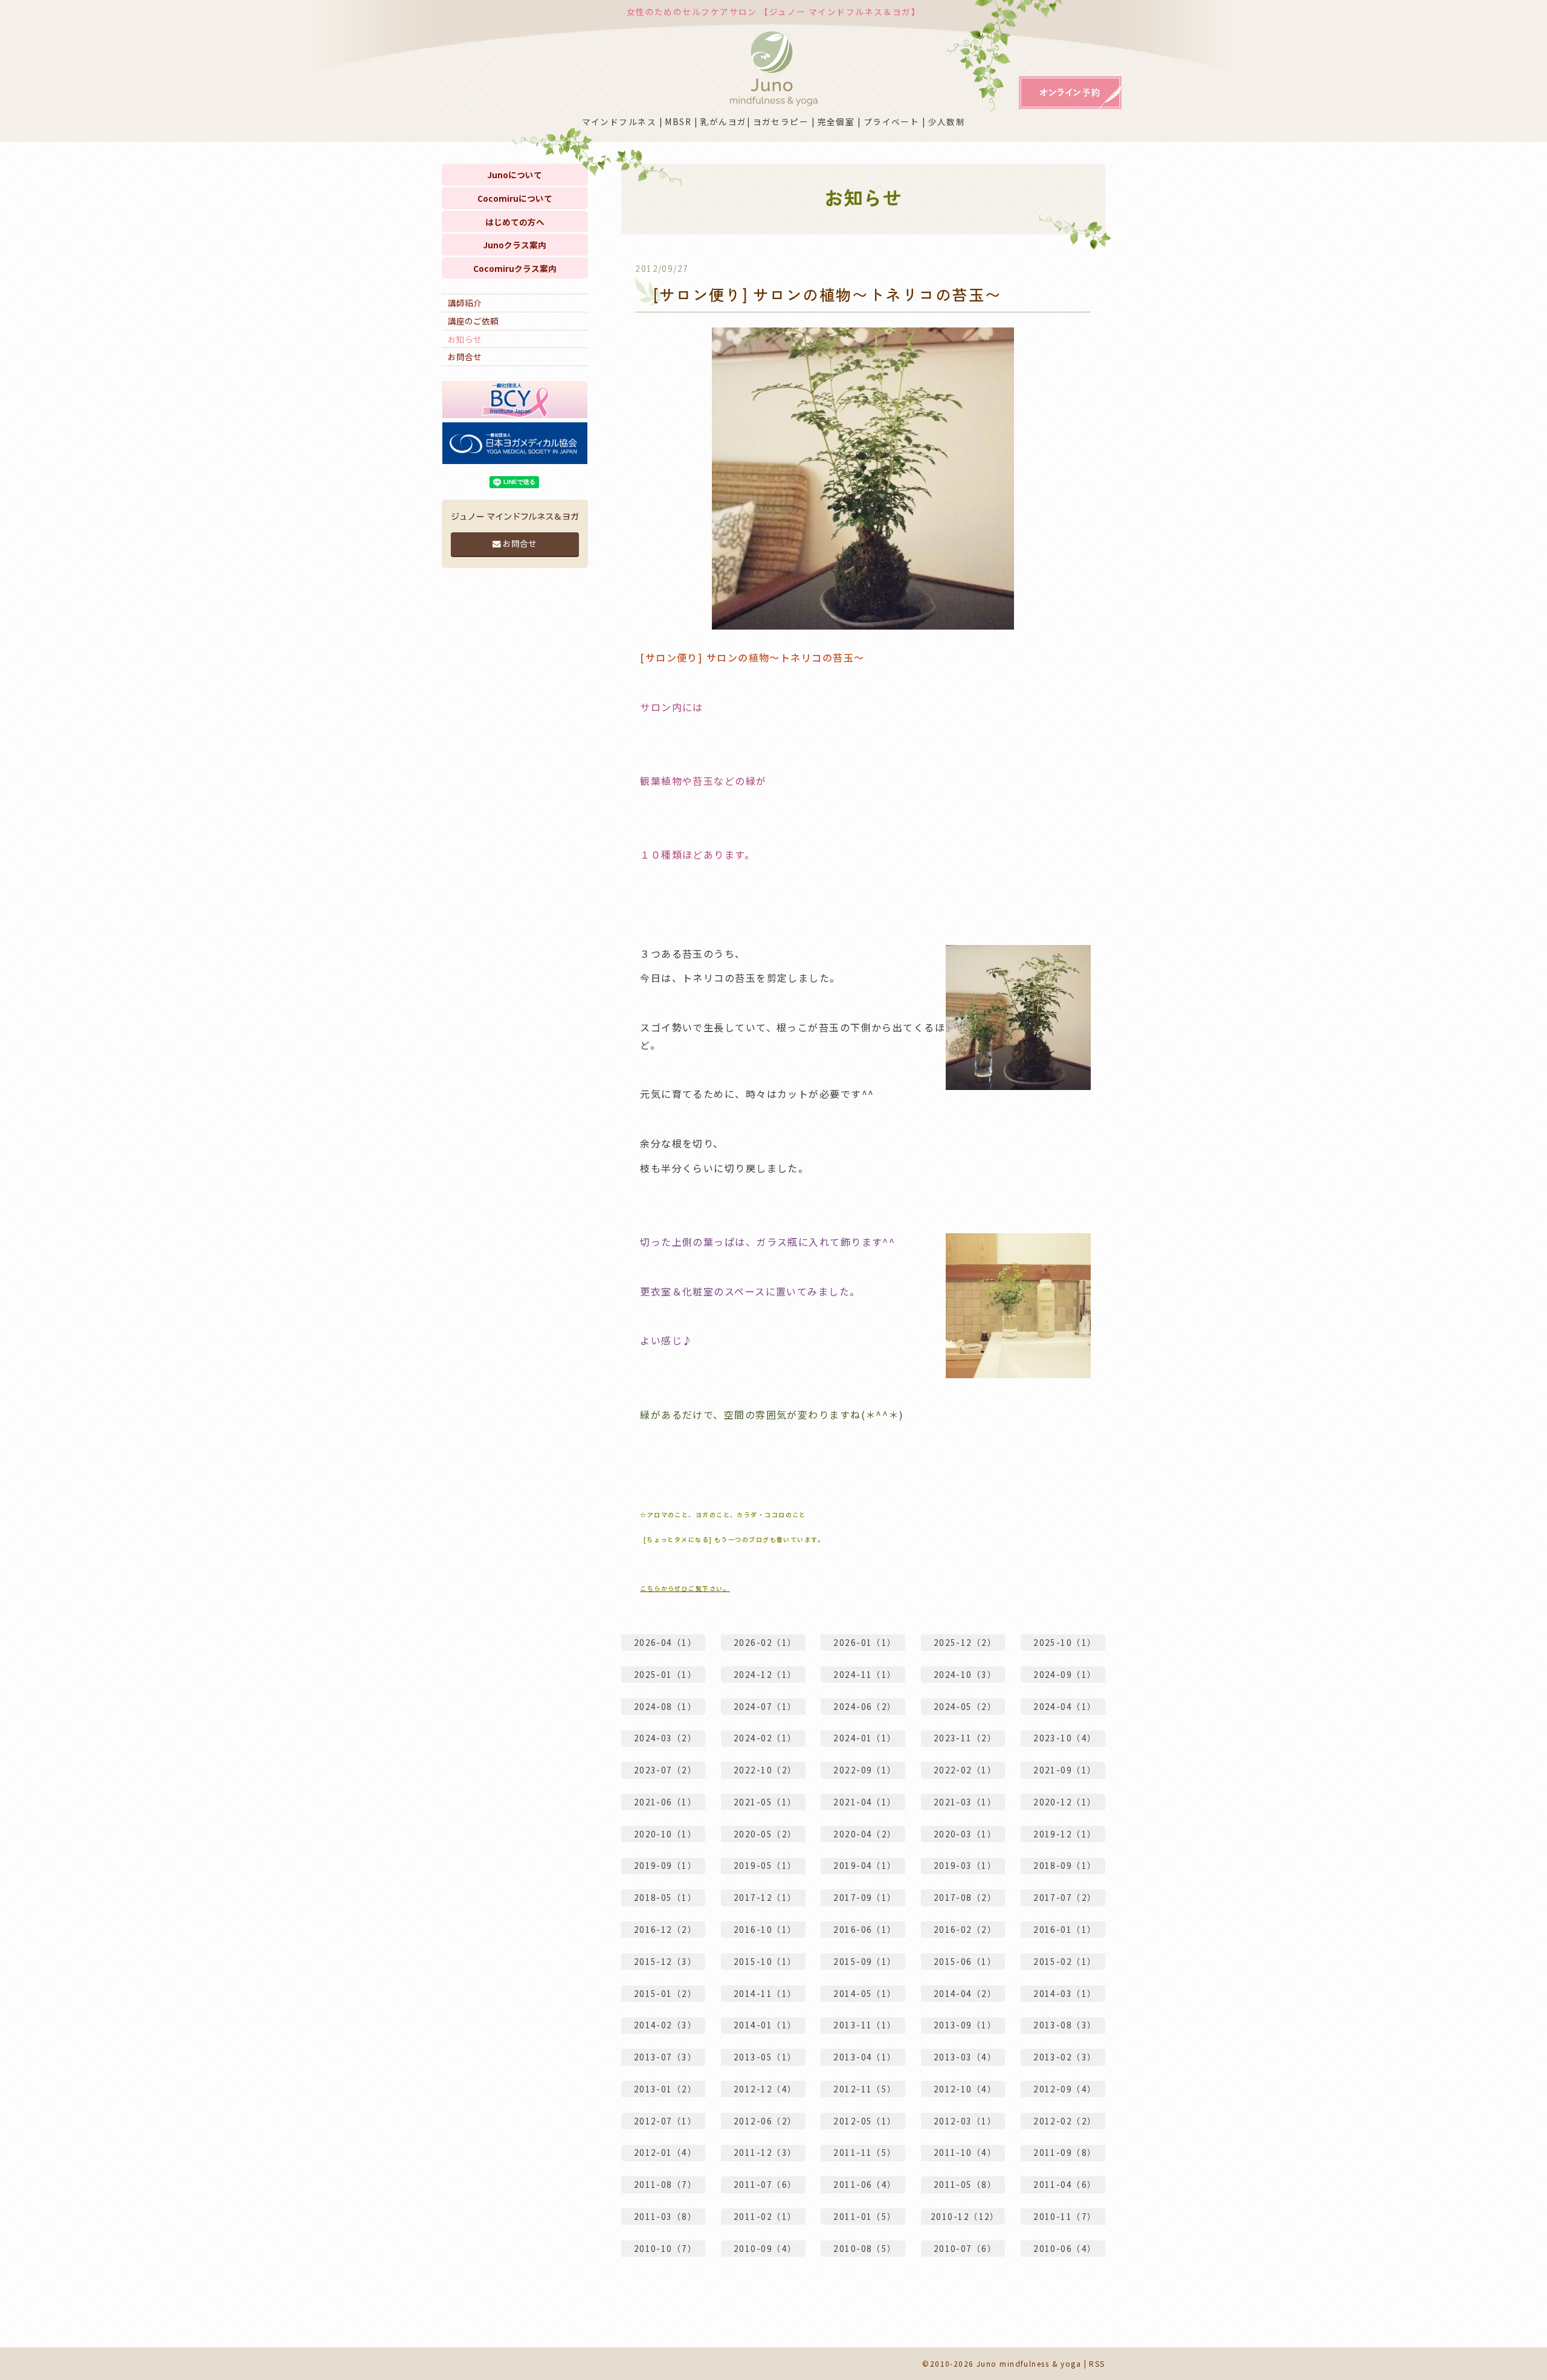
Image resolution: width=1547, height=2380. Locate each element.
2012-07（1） (665, 2121)
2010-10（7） (665, 2248)
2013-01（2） (665, 2089)
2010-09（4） (765, 2248)
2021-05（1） (765, 1802)
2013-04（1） (865, 2057)
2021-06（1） (665, 1802)
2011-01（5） (865, 2216)
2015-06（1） (965, 1961)
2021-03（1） (965, 1802)
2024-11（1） (865, 1674)
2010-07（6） (965, 2248)
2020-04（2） (865, 1834)
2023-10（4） (1065, 1738)
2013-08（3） (1065, 2025)
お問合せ (465, 356)
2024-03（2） (665, 1738)
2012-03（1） (965, 2121)
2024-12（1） (765, 1674)
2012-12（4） (765, 2089)
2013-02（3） (1065, 2057)
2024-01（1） (865, 1738)
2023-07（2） (665, 1770)
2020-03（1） (965, 1834)
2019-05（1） (765, 1865)
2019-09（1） (665, 1865)
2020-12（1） (1065, 1802)
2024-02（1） (765, 1738)
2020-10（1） (665, 1834)
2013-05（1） (765, 2057)
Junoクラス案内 (515, 245)
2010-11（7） (1065, 2216)
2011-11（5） (865, 2152)
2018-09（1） (1065, 1865)
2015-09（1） (865, 1961)
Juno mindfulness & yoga (1029, 2363)
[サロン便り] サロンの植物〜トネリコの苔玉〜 (827, 294)
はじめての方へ (515, 222)
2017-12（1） (765, 1897)
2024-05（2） (965, 1706)
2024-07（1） (765, 1706)
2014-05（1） (865, 1993)
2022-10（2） (765, 1770)
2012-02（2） (1065, 2121)
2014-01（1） (765, 2025)
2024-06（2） (865, 1706)
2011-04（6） (1065, 2184)
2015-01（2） (665, 1993)
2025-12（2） (965, 1642)
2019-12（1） (1065, 1834)
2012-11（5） (865, 2089)
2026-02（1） (765, 1642)
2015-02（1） (1065, 1961)
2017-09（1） (865, 1897)
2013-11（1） (865, 2025)
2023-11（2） (965, 1738)
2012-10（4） (965, 2089)
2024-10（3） (965, 1674)
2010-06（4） (1065, 2248)
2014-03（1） (1065, 1993)
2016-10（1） (765, 1929)
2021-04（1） (865, 1802)
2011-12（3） (765, 2152)
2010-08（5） (865, 2248)
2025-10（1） (1065, 1642)
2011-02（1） (765, 2216)
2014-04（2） (965, 1993)
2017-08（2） (965, 1897)
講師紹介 (465, 303)
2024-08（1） (665, 1706)
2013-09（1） (965, 2025)
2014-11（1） (765, 1993)
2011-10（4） (965, 2152)
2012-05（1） (865, 2121)
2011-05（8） (965, 2184)
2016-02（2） (965, 1929)
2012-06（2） (765, 2121)
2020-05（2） (765, 1834)
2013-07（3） (665, 2057)
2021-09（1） (1065, 1770)
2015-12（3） (665, 1961)
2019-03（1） (965, 1865)
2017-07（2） (1065, 1897)
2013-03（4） (965, 2057)
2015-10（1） (765, 1961)
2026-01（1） (865, 1642)
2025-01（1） (665, 1674)
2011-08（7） (665, 2184)
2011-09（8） (1065, 2152)
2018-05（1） (665, 1897)
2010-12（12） (965, 2216)
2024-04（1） (1065, 1706)
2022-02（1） (965, 1770)
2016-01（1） (1065, 1929)
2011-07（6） (765, 2184)
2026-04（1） (665, 1642)
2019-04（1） (865, 1865)
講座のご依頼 (473, 321)
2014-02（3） (665, 2025)
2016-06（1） (865, 1929)
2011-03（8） (665, 2216)
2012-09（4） (1065, 2089)
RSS (1097, 2363)
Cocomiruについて (515, 198)
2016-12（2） (665, 1929)
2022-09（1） (865, 1770)
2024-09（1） (1065, 1674)
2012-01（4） (665, 2152)
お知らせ (465, 339)
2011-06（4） (865, 2184)
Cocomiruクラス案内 (515, 268)
